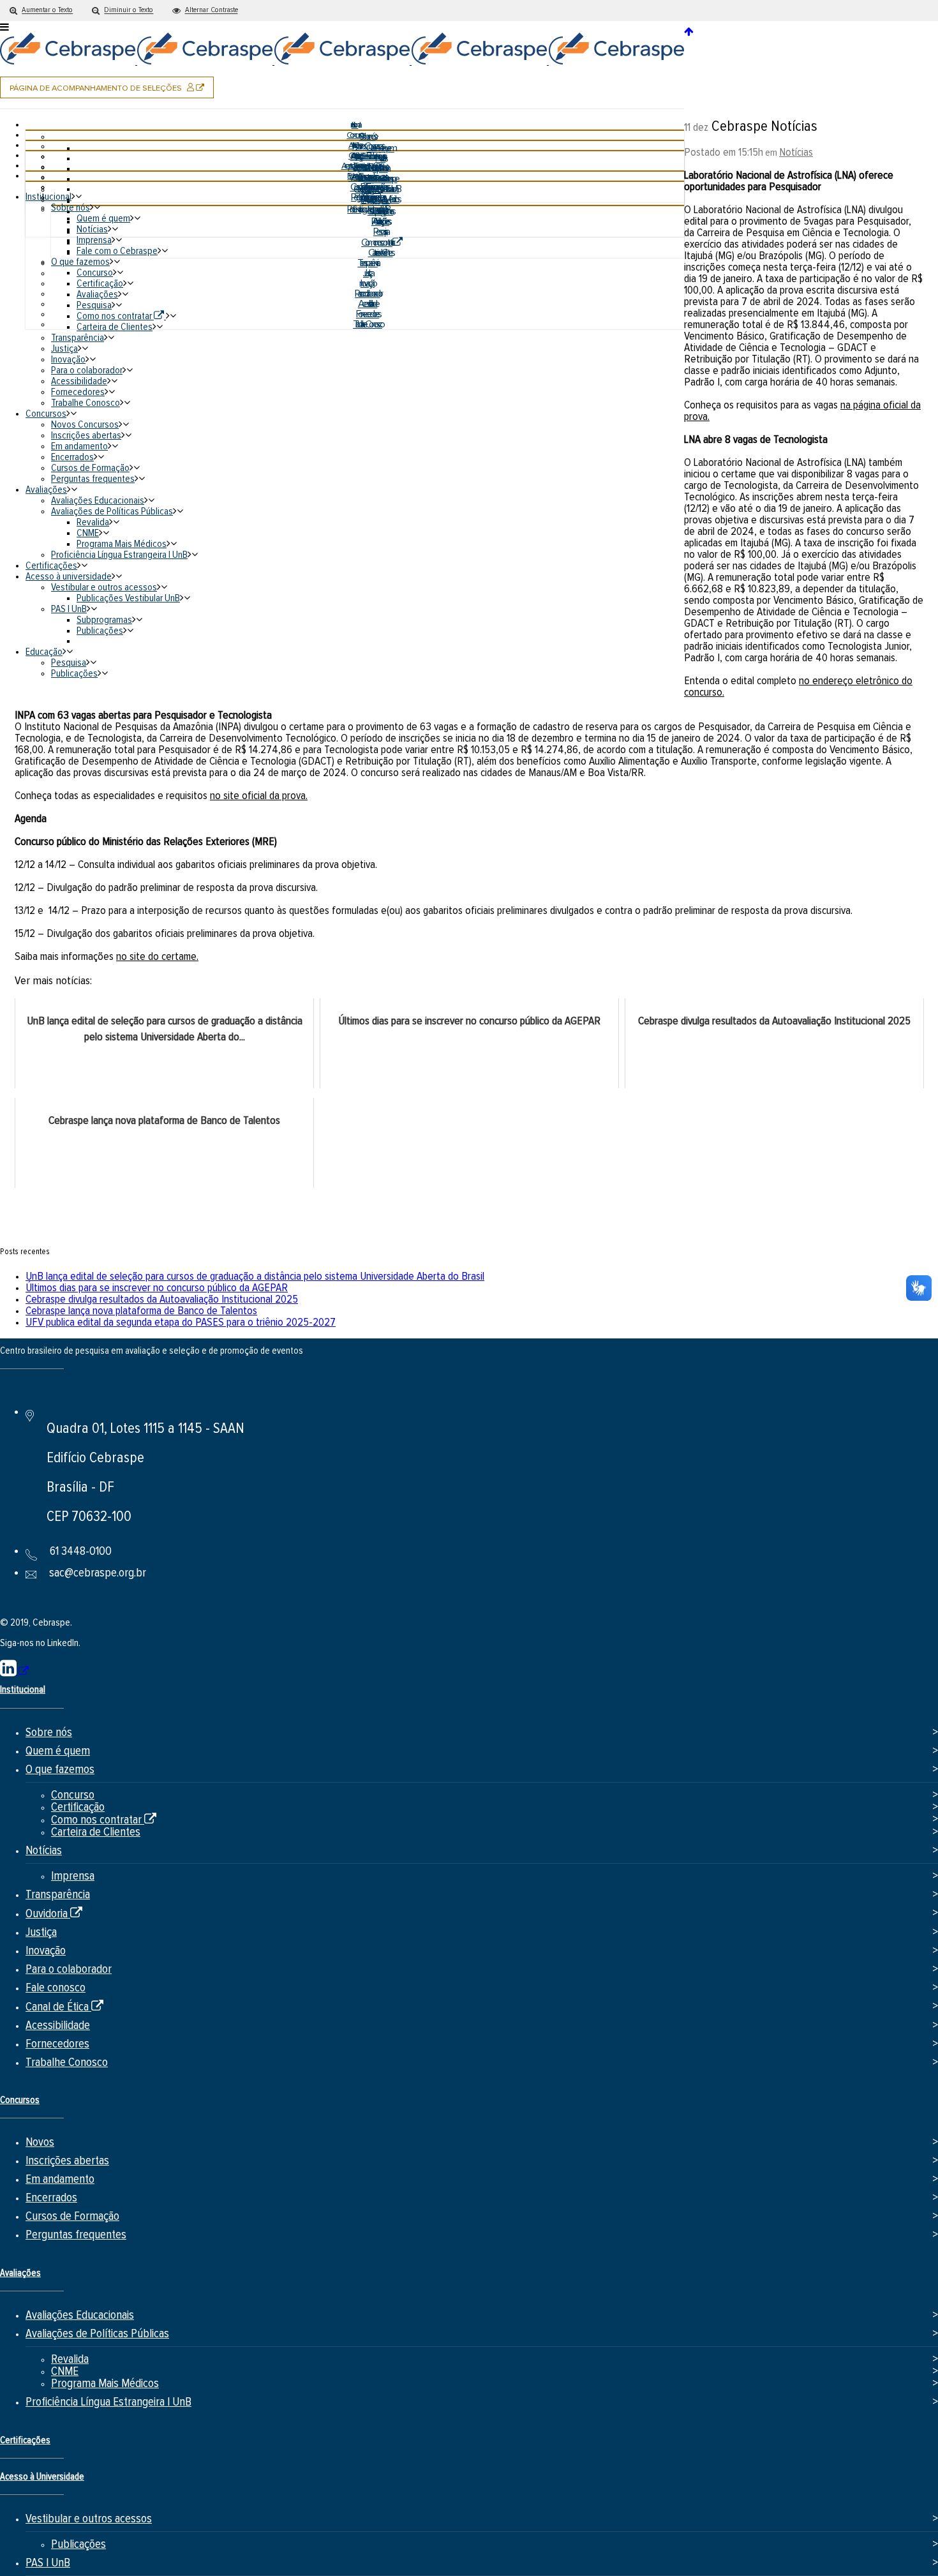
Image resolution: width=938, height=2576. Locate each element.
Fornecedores (57, 2044)
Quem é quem (58, 1751)
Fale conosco (56, 1988)
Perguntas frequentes (76, 2235)
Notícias (796, 153)
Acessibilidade (58, 2026)
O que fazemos (60, 1770)
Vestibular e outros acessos (89, 2519)
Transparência (58, 1895)
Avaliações (20, 2273)
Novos (40, 2142)
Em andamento (60, 2179)
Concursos (20, 2100)
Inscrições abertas (67, 2161)
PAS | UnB (48, 2563)
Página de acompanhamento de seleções (112, 90)
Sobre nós (49, 1733)
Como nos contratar (104, 1820)
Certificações (25, 2440)
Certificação (78, 1807)
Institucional (23, 1690)
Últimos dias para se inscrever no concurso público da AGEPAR (157, 1288)
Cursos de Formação (72, 2216)
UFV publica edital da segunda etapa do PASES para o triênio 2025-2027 (181, 1322)
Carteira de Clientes (96, 1832)
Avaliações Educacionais (80, 2315)
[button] (41, 11)
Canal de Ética (64, 2007)
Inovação (46, 1951)
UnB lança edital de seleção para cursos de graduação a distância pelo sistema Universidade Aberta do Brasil (255, 1277)
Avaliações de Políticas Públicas (97, 2334)
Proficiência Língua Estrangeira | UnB (108, 2402)
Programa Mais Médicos (105, 2384)
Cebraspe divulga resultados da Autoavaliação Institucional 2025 (162, 1299)
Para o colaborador (69, 1969)
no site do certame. (157, 957)
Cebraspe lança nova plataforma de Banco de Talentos (141, 1311)
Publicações (78, 2544)
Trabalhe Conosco (67, 2063)
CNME (65, 2371)
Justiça (41, 1932)
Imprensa (73, 1876)
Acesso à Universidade (42, 2477)
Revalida (70, 2359)
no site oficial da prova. (259, 796)
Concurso (73, 1795)
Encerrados (51, 2198)
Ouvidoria (54, 1914)
